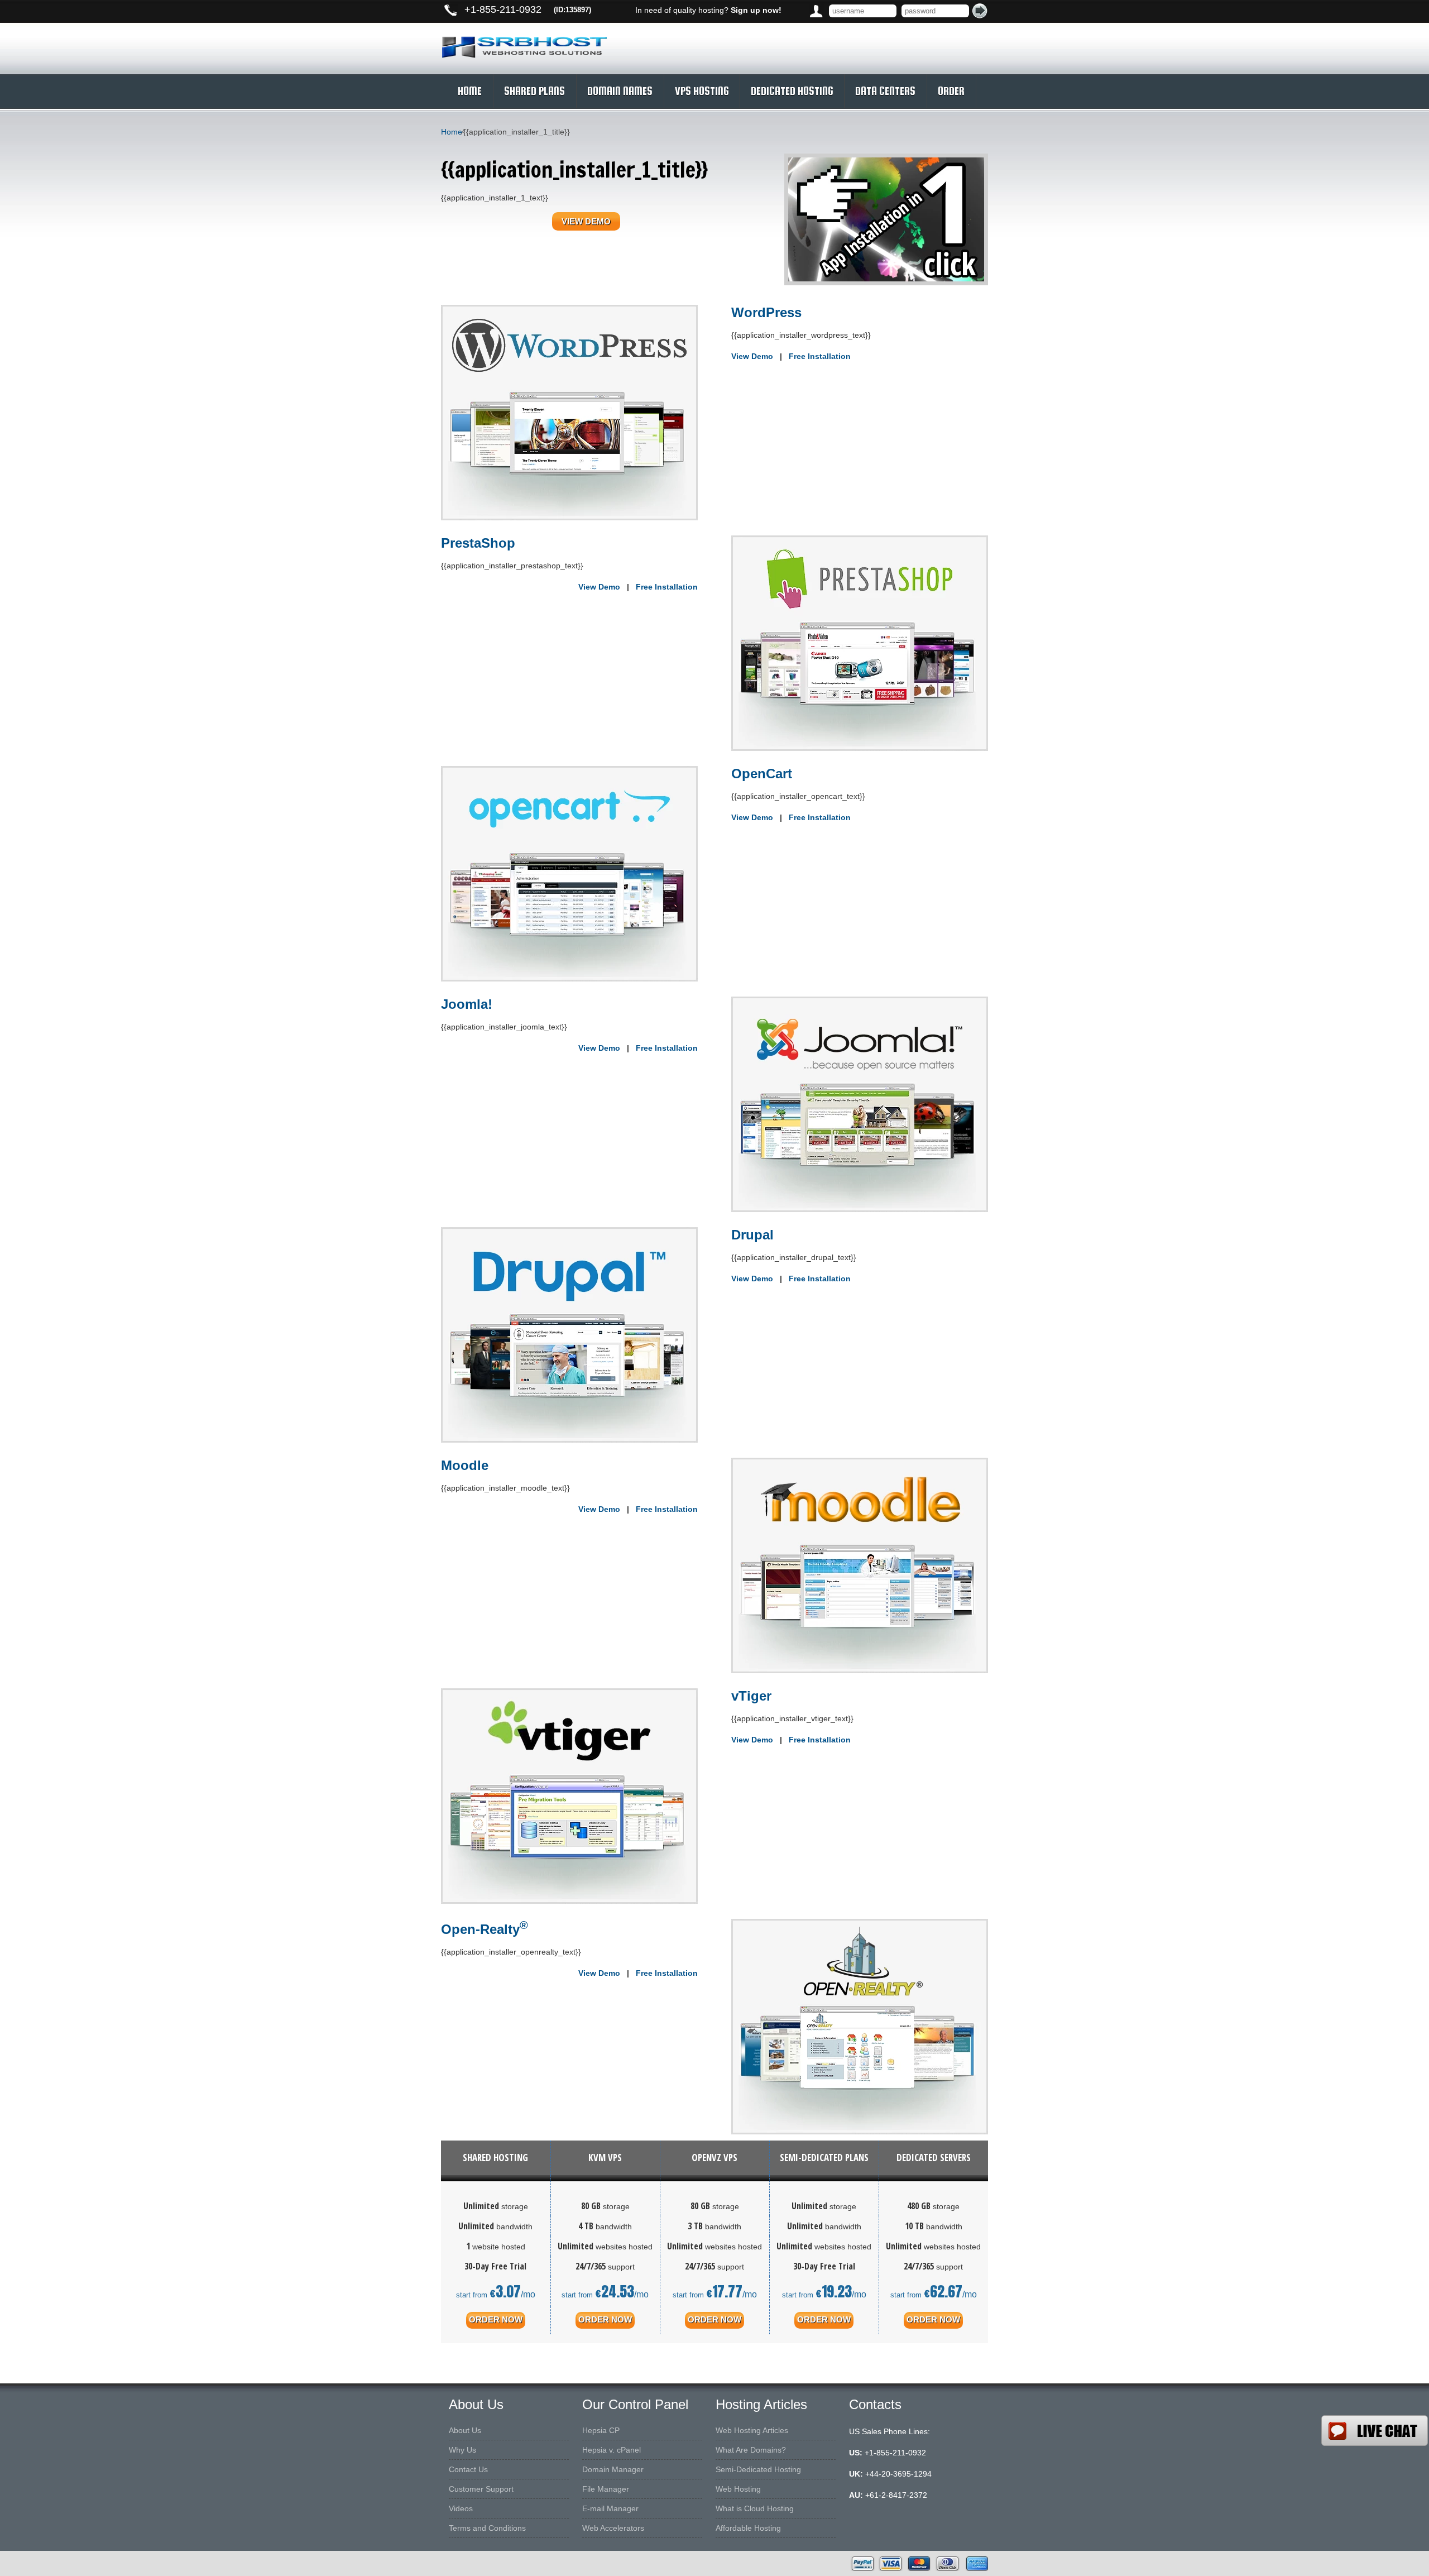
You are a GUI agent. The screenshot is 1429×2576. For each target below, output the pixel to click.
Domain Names (620, 91)
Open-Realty (485, 1929)
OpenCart (762, 774)
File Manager (606, 2489)
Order (951, 91)
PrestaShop (478, 543)
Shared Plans (534, 91)
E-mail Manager (610, 2508)
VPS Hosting (702, 91)
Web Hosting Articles (752, 2430)
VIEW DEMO (586, 221)
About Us (465, 2430)
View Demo (752, 356)
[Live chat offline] (1375, 2431)
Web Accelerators (613, 2528)
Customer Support (481, 2489)
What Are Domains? (751, 2450)
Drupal (752, 1235)
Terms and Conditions (487, 2528)
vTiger (751, 1696)
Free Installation (820, 356)
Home (470, 91)
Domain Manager (613, 2469)
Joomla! (467, 1004)
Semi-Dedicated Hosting (758, 2469)
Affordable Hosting (748, 2528)
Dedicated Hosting (792, 91)
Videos (461, 2508)
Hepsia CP (601, 2430)
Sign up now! (756, 10)
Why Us (462, 2450)
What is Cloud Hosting (755, 2508)
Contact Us (468, 2469)
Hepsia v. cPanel (612, 2450)
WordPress (766, 312)
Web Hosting (738, 2489)
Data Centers (885, 91)
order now (496, 2319)
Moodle (465, 1465)
